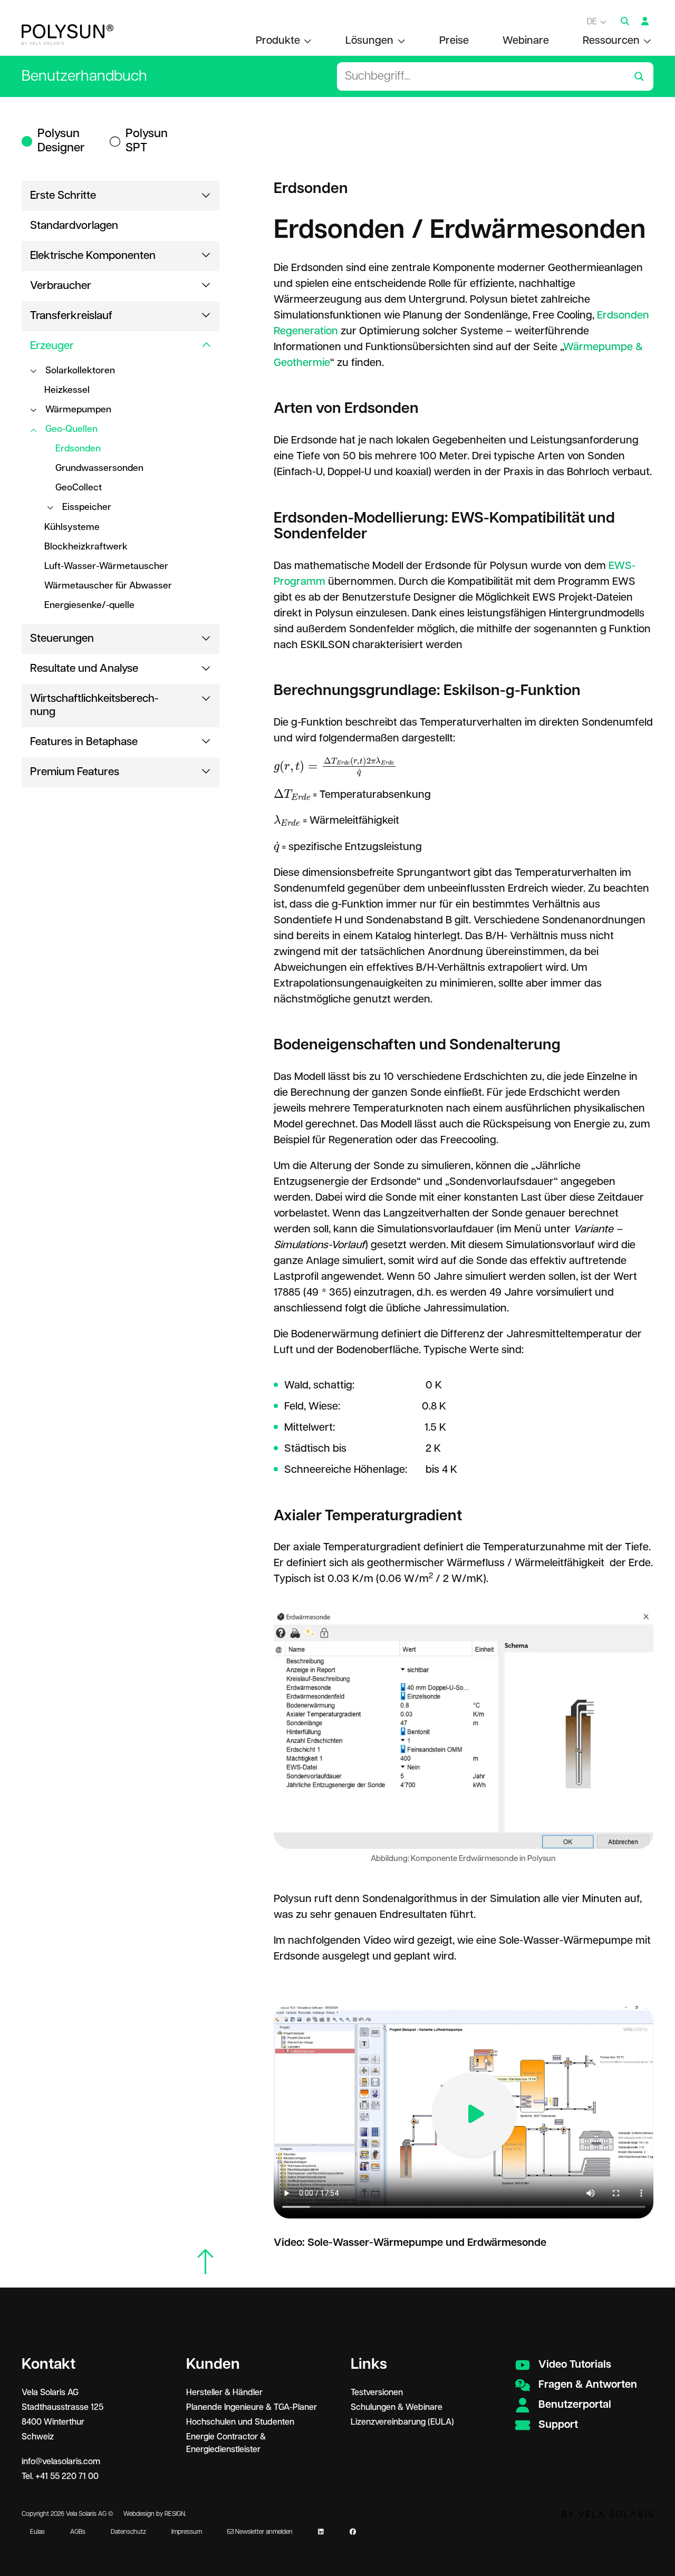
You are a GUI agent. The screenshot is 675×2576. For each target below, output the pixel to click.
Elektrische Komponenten (93, 256)
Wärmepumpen (78, 410)
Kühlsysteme (72, 527)
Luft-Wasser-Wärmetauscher (106, 566)
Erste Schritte (63, 196)
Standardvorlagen (74, 226)
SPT (147, 141)
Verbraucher (61, 286)
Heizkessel (67, 390)
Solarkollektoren (80, 371)
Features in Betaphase (84, 742)
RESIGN (175, 2514)
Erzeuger (52, 346)
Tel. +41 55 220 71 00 (60, 2477)
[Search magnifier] (639, 76)
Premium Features (75, 772)
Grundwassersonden (99, 468)
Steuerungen (62, 639)
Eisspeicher (87, 507)
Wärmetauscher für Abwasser (108, 586)
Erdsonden (78, 449)
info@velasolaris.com (61, 2462)
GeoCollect (79, 488)
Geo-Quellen (71, 429)
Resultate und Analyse (84, 669)
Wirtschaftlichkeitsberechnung (94, 705)
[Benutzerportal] (645, 22)
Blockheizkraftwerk (86, 547)
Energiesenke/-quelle (89, 605)
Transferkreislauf (71, 316)
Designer (61, 141)
